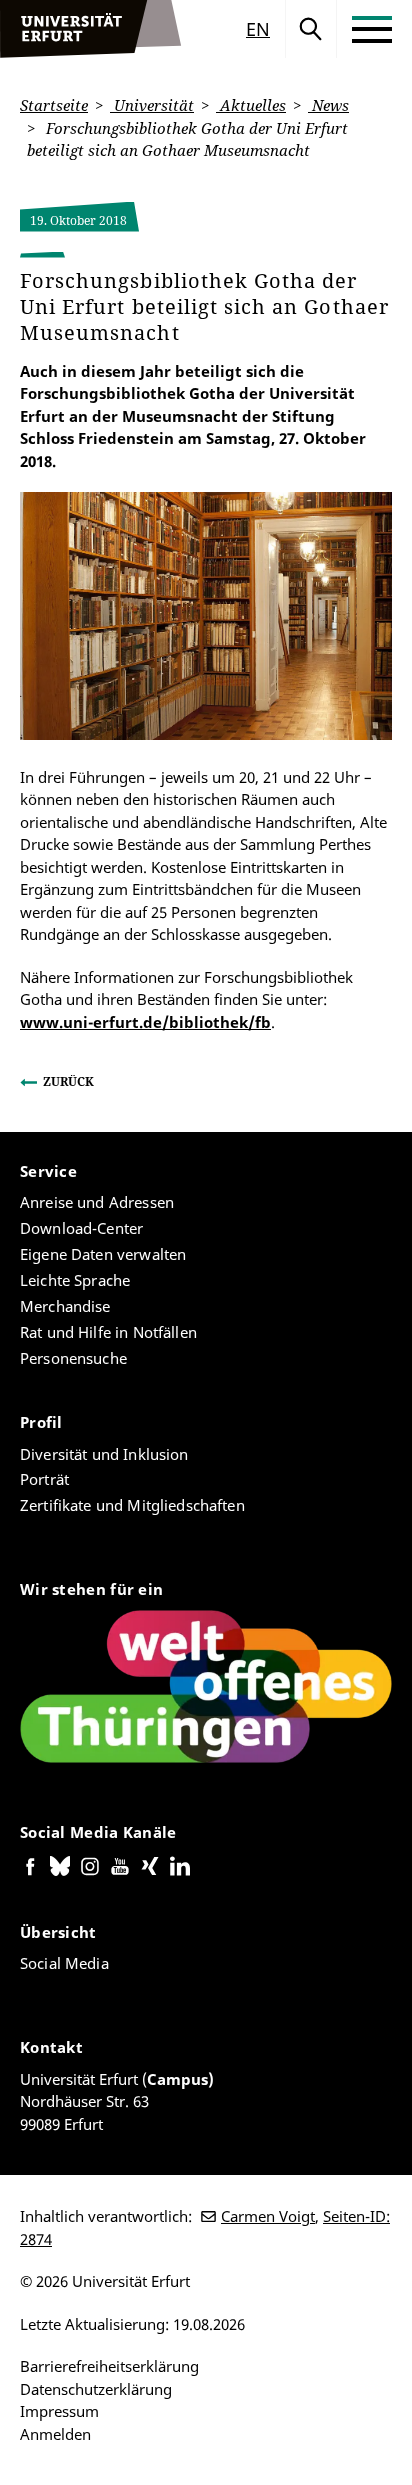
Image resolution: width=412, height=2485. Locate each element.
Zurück (68, 1081)
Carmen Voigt (268, 2216)
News (328, 105)
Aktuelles (251, 105)
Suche (311, 29)
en (258, 29)
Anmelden (55, 2434)
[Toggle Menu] (372, 29)
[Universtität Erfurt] (91, 29)
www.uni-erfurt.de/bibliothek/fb (145, 1022)
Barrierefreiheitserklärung (109, 2366)
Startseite (54, 105)
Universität (152, 105)
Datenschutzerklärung (96, 2389)
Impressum (59, 2411)
